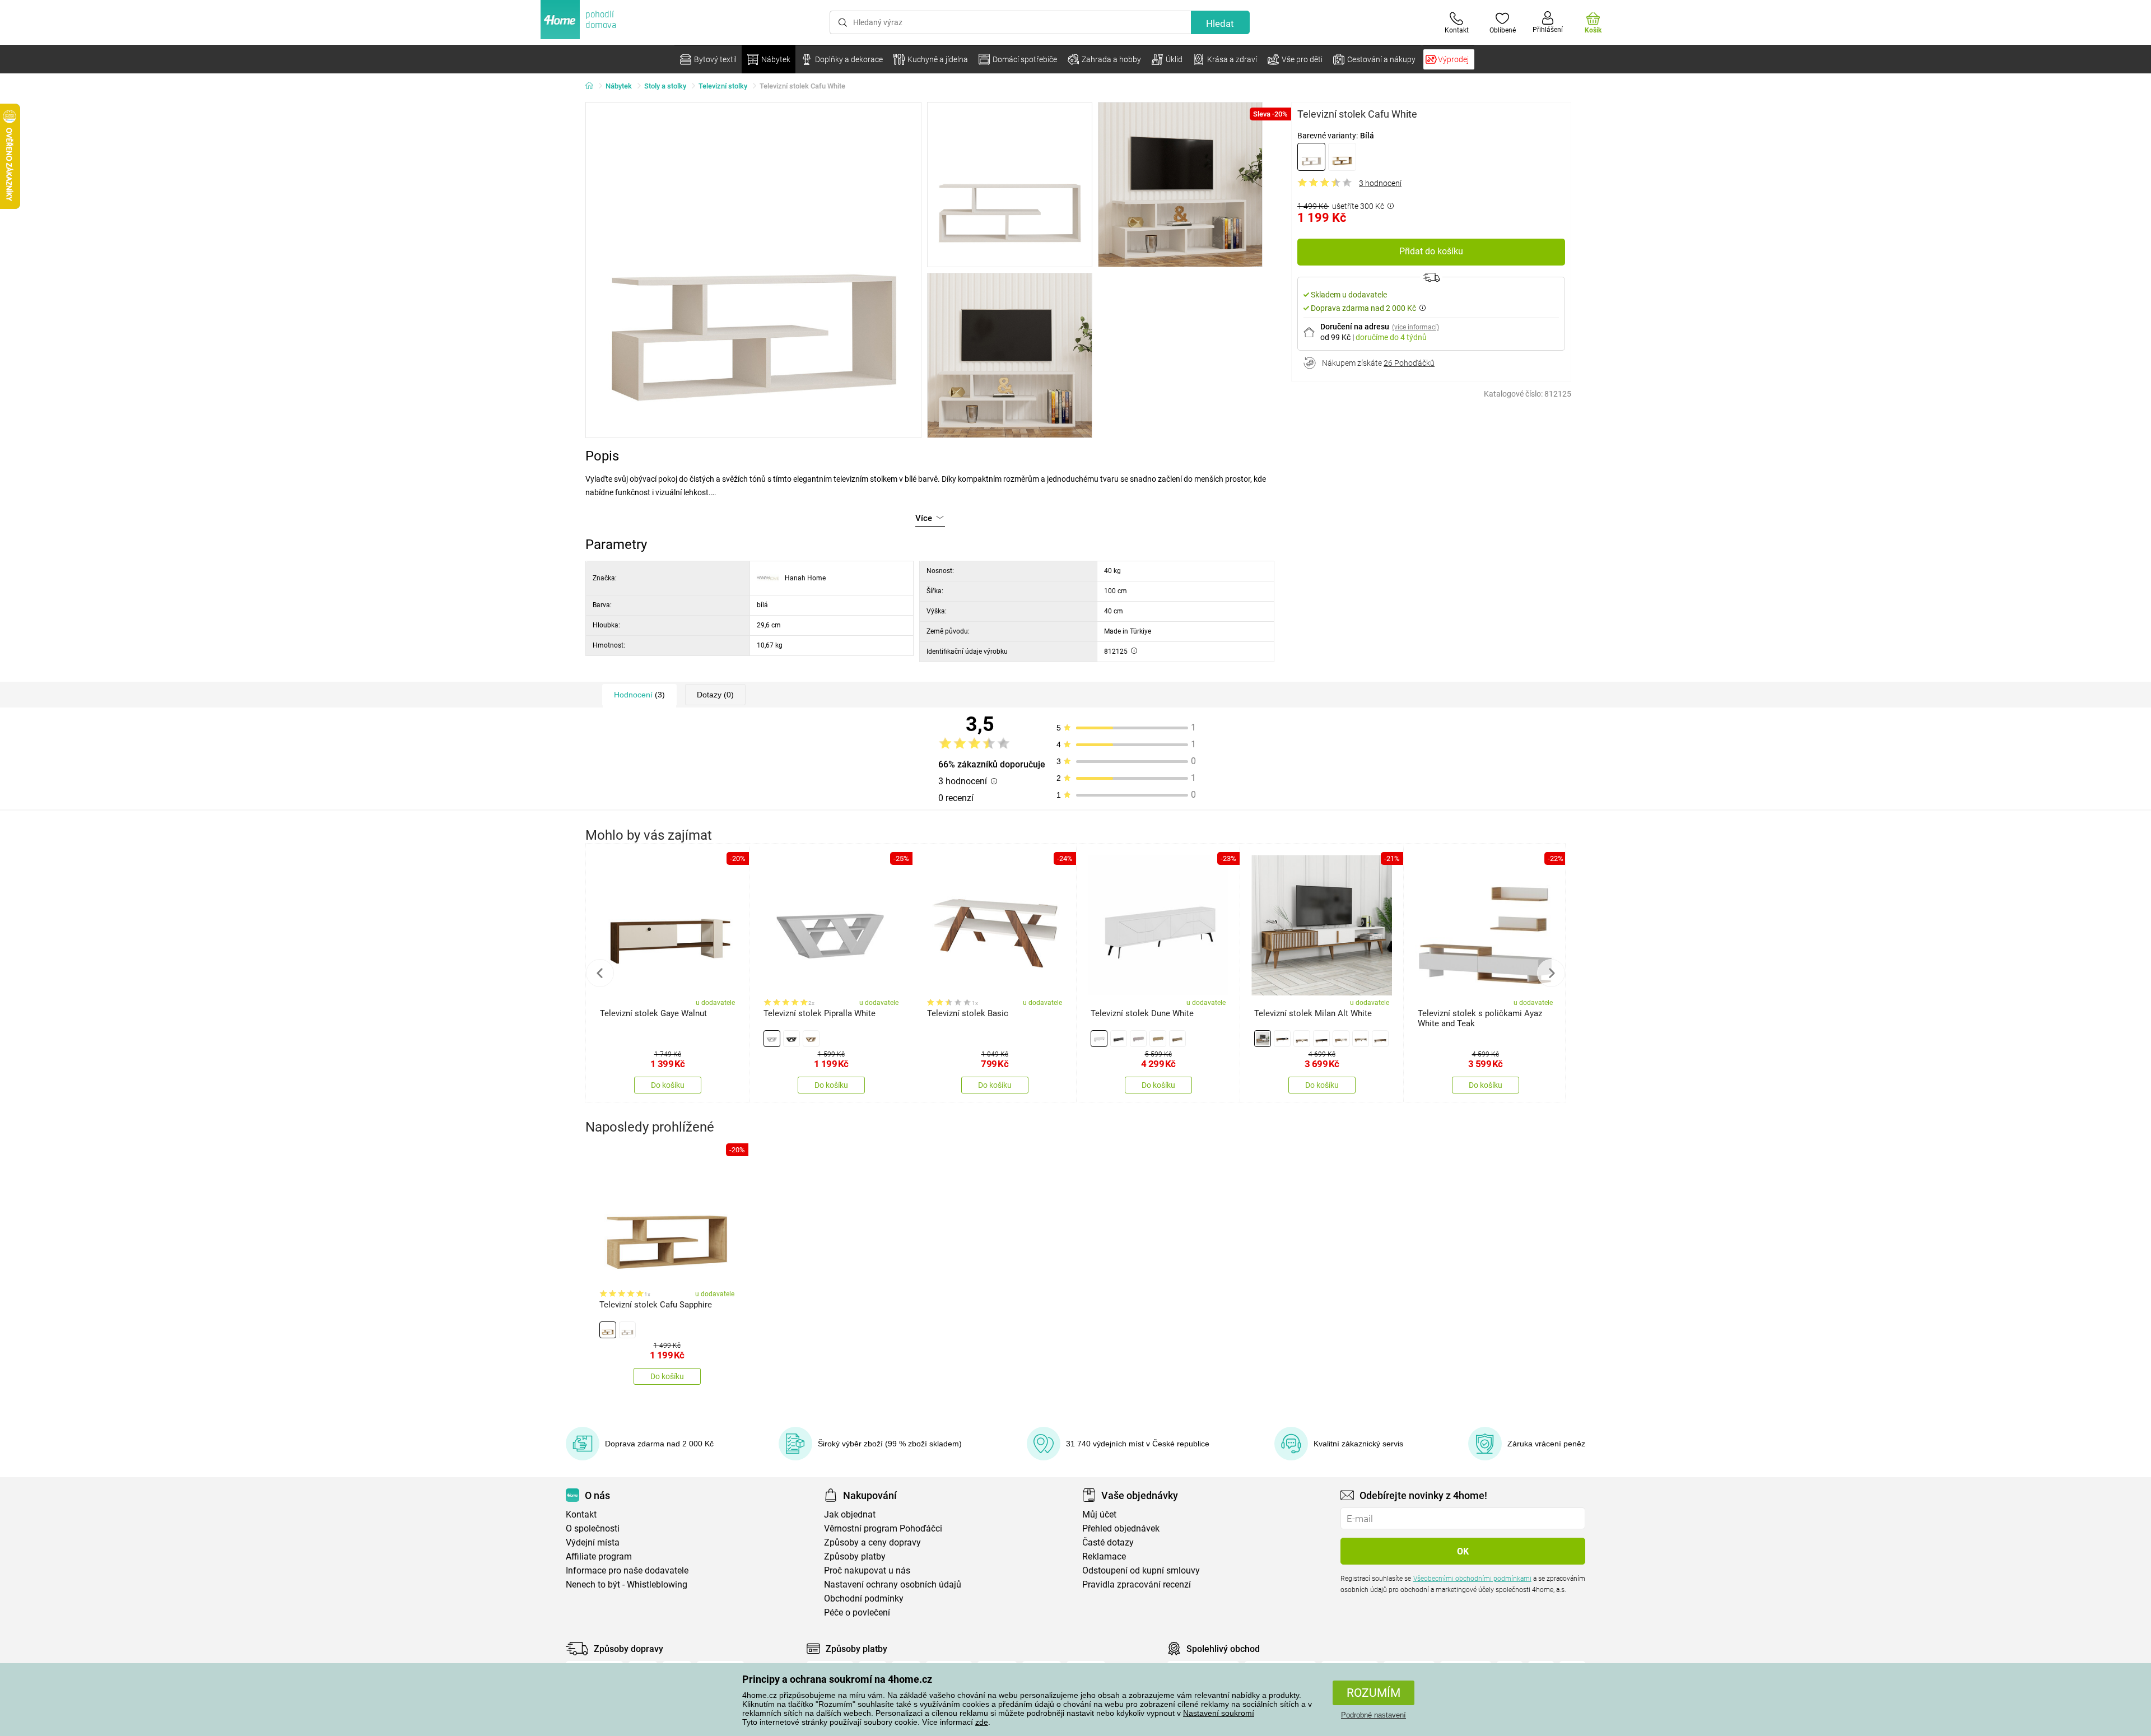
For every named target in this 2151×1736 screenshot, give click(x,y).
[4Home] (593, 86)
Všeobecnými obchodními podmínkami (1472, 1579)
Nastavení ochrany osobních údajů (893, 1584)
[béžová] (1138, 1039)
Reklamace (1104, 1556)
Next (1551, 973)
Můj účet (1099, 1514)
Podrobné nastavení (1374, 1715)
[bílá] (1311, 157)
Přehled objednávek (1121, 1528)
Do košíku (668, 1085)
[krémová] (1341, 1039)
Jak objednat (850, 1514)
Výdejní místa (593, 1542)
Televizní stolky (723, 86)
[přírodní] (1342, 157)
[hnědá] (1158, 1039)
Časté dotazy (1108, 1542)
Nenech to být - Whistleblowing (627, 1584)
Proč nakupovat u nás (867, 1570)
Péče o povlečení (857, 1612)
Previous (600, 973)
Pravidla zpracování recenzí (1137, 1584)
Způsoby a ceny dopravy (872, 1542)
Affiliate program (599, 1556)
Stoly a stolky (665, 86)
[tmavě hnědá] (1177, 1039)
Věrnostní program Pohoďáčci (883, 1528)
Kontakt (581, 1514)
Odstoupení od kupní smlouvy (1141, 1570)
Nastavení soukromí (1219, 1713)
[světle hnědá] (1361, 1039)
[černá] (1321, 1039)
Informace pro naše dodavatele (627, 1570)
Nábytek (619, 86)
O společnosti (593, 1528)
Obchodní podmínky (864, 1598)
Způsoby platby (855, 1556)
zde (982, 1722)
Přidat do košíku (1431, 251)
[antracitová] (792, 1039)
